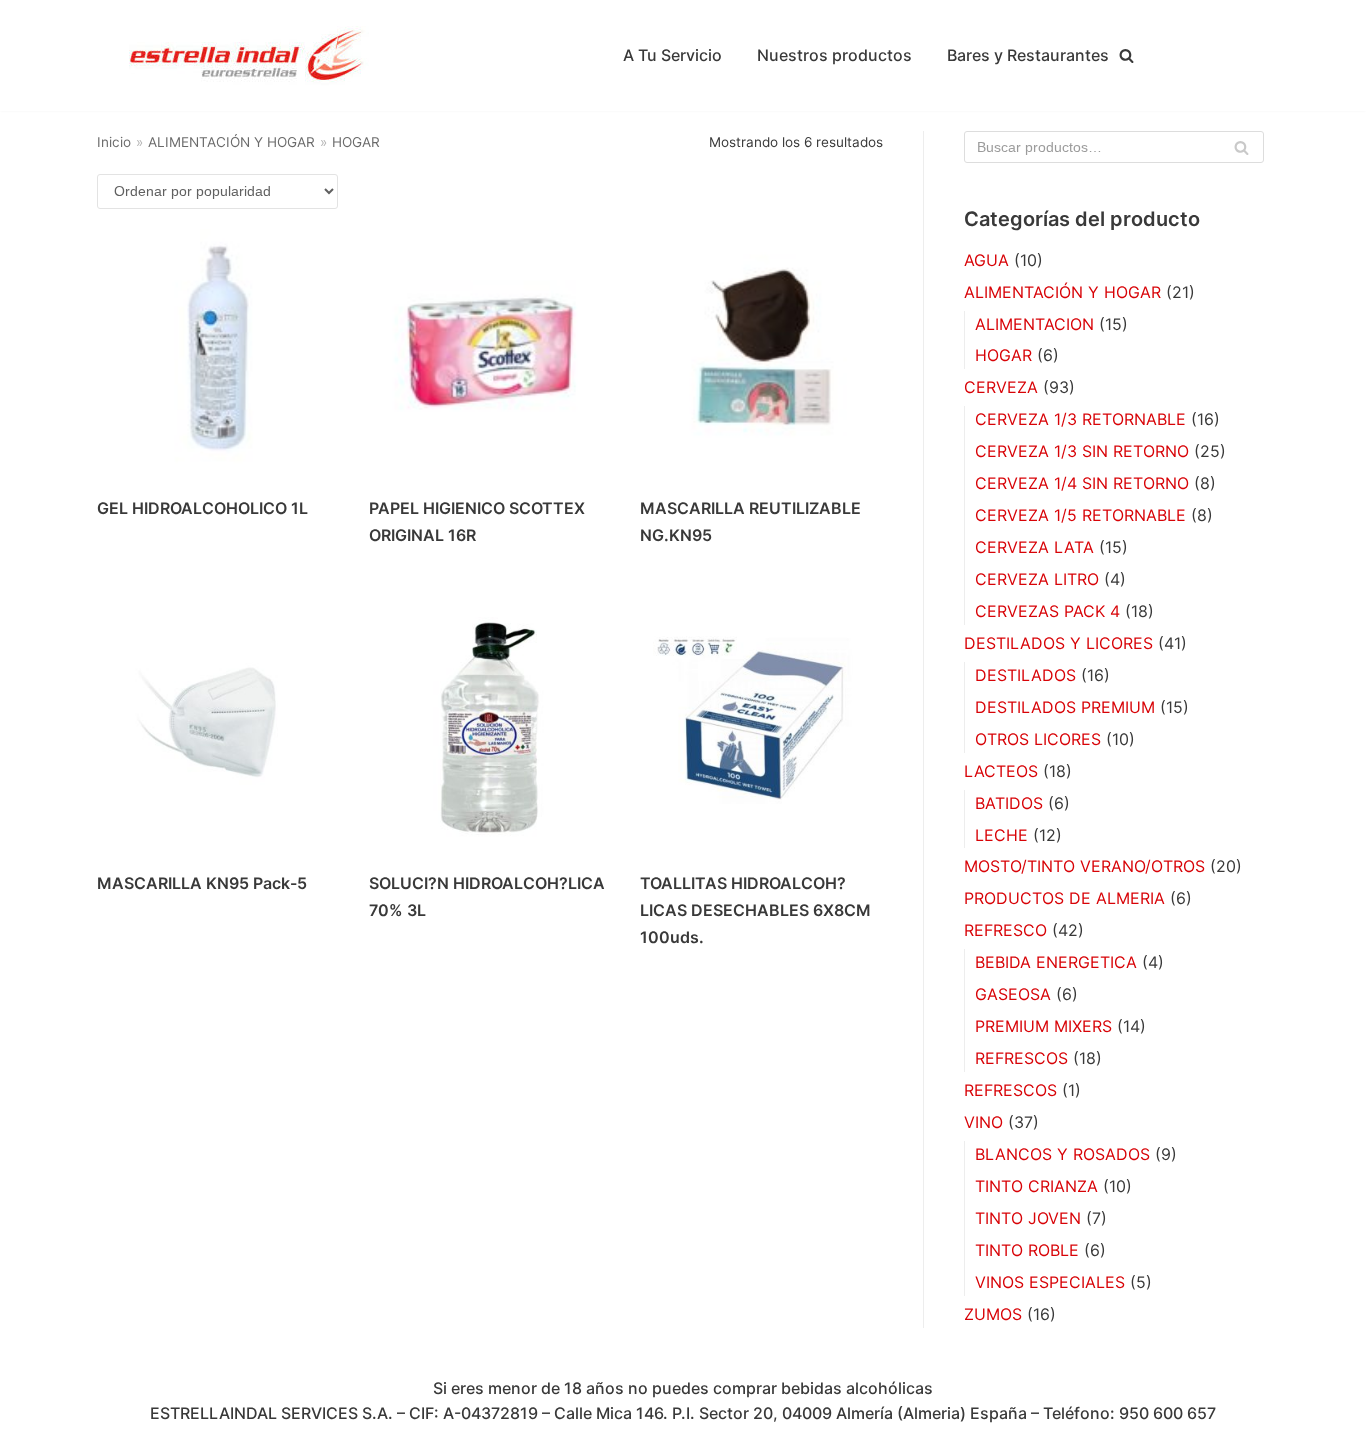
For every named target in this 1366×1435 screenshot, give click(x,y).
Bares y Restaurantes (1028, 55)
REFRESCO (1005, 930)
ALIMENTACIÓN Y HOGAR (231, 142)
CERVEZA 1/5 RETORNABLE (1080, 515)
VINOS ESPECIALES (1050, 1282)
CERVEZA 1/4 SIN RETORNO (1082, 483)
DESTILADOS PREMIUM (1065, 707)
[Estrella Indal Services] (247, 55)
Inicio (114, 142)
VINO (983, 1122)
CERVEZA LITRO (1037, 579)
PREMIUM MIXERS (1043, 1026)
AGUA (986, 260)
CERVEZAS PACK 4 (1047, 611)
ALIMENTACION (1034, 324)
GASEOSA (1013, 994)
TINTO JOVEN (1028, 1218)
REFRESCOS (1021, 1058)
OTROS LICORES (1038, 739)
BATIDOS (1009, 803)
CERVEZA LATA (1034, 547)
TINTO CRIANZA (1036, 1186)
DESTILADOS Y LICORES (1058, 643)
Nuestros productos (834, 55)
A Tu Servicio (672, 55)
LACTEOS (1001, 771)
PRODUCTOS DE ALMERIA (1064, 898)
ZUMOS (993, 1314)
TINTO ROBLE (1027, 1250)
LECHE (1001, 835)
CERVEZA (1001, 387)
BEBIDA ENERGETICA (1056, 962)
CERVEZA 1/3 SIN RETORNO (1082, 451)
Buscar (1242, 152)
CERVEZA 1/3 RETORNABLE (1080, 419)
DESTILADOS (1025, 675)
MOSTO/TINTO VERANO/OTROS (1084, 866)
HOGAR (1003, 355)
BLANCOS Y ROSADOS (1062, 1154)
